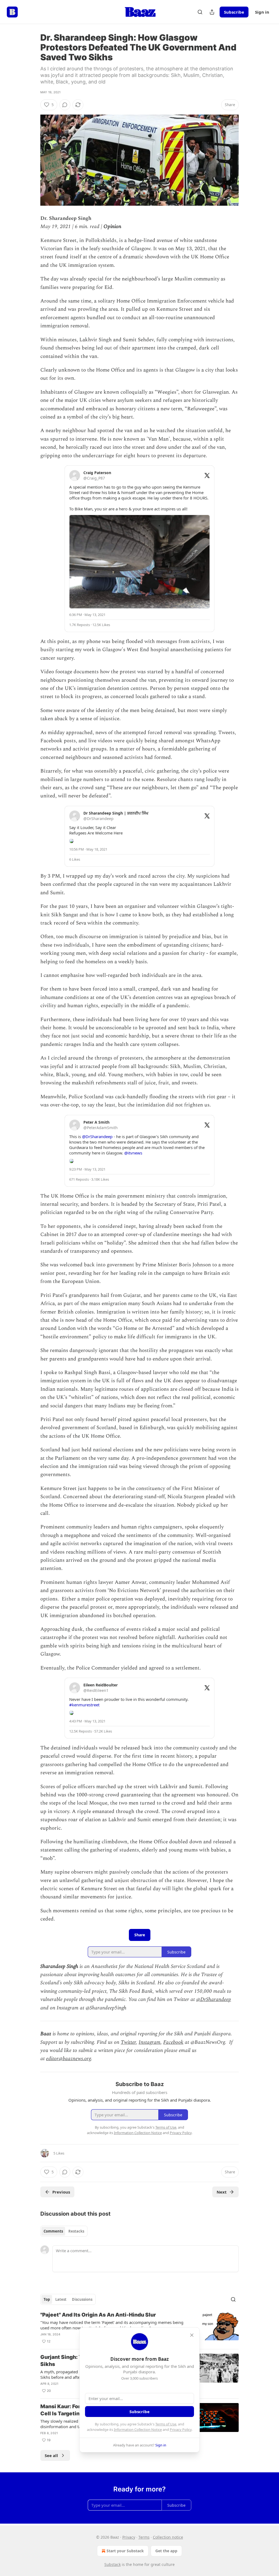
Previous (61, 2192)
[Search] (200, 12)
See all (51, 2455)
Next (222, 2192)
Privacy (129, 2537)
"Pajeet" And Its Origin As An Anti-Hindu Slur (98, 2315)
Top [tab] (47, 2299)
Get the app (166, 2551)
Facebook (173, 2042)
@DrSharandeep (214, 1999)
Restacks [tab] (76, 2231)
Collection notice (168, 2537)
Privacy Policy (181, 2430)
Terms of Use (166, 2424)
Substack (113, 2564)
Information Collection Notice (138, 2430)
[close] (192, 2335)
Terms (144, 2537)
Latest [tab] (61, 2299)
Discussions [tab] (82, 2299)
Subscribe (234, 12)
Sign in (262, 12)
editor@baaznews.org (69, 2059)
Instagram (150, 2042)
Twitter (128, 2042)
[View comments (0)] (65, 105)
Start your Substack (125, 2551)
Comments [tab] (53, 2231)
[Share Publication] (212, 12)
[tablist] (64, 2231)
